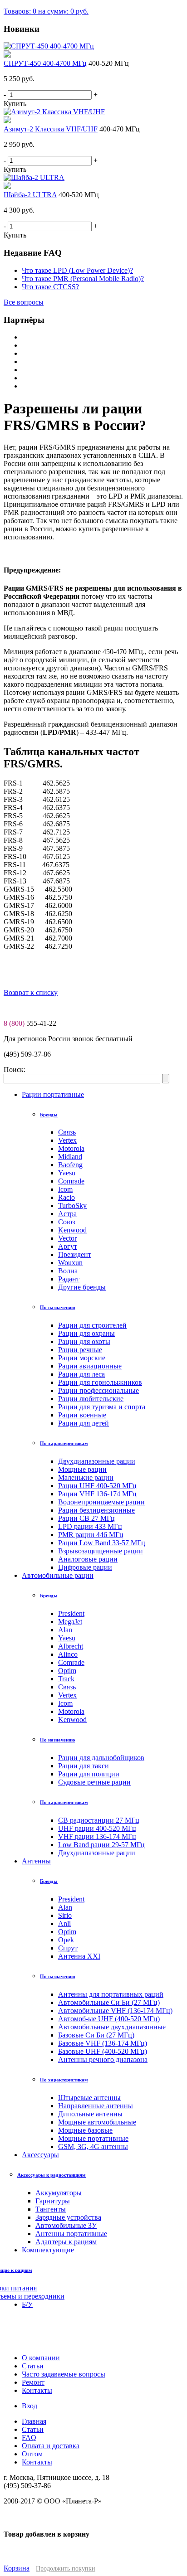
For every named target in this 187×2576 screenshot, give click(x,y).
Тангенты (51, 2209)
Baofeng (70, 1165)
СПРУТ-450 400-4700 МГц (45, 63)
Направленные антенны (96, 2106)
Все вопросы (24, 302)
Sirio (65, 1915)
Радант (69, 1279)
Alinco (68, 1654)
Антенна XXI (79, 1956)
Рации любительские (91, 1399)
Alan (65, 1630)
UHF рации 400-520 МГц (97, 1828)
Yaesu (67, 1173)
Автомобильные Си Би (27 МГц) (109, 2002)
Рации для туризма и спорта (102, 1407)
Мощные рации (82, 1469)
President (71, 1613)
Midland (70, 1157)
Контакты (37, 2462)
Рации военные (82, 1415)
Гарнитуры (53, 2201)
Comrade (71, 1181)
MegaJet (70, 1622)
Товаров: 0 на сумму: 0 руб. (46, 11)
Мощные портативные (93, 2138)
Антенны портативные (71, 2234)
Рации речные (80, 1350)
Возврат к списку (31, 992)
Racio (66, 1197)
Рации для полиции (89, 1774)
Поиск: (15, 1070)
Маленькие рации (86, 1477)
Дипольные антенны (90, 2114)
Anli (64, 1924)
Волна (68, 1271)
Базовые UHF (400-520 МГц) (103, 2051)
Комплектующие (48, 2250)
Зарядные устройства (68, 2217)
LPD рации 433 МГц (90, 1526)
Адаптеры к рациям (66, 2242)
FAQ (29, 2438)
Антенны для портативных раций (111, 1994)
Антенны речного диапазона (103, 2059)
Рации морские (82, 1358)
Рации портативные (53, 1094)
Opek (66, 1940)
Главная (34, 2421)
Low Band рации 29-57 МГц (101, 1845)
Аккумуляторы (59, 2193)
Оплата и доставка (51, 2446)
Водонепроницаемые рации (101, 1502)
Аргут (68, 1246)
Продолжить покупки (66, 2569)
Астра (67, 1214)
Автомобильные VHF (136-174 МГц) (115, 2011)
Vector (67, 1238)
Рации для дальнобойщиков (101, 1758)
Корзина (17, 2568)
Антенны (36, 1861)
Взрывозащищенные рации (101, 1551)
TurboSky (72, 1206)
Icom (65, 1189)
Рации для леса (81, 1374)
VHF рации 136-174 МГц (97, 1836)
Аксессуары (40, 2155)
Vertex (67, 1140)
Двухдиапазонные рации (97, 1461)
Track (66, 1679)
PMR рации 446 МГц (91, 1535)
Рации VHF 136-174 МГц (97, 1494)
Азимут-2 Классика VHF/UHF (51, 129)
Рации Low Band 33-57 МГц (102, 1543)
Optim (67, 1671)
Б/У (27, 2304)
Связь (67, 1132)
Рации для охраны (86, 1333)
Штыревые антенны (89, 2098)
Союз (66, 1222)
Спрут (68, 1948)
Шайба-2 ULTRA (30, 195)
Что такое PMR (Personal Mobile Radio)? (83, 279)
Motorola (71, 1148)
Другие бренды (82, 1287)
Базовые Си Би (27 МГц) (96, 2035)
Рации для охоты (84, 1341)
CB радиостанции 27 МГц (99, 1820)
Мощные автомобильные (97, 2122)
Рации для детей (84, 1423)
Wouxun (70, 1263)
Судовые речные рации (94, 1782)
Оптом (32, 2454)
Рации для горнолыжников (100, 1382)
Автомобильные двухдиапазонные (112, 2027)
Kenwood (72, 1230)
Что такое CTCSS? (50, 287)
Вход (30, 2406)
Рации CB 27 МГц (86, 1518)
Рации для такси (84, 1766)
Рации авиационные (90, 1366)
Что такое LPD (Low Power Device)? (77, 270)
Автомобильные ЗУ (66, 2225)
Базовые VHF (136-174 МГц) (103, 2043)
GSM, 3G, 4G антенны (93, 2147)
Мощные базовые (85, 2130)
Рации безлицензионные (96, 1510)
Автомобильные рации (58, 1575)
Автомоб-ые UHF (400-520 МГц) (109, 2019)
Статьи (33, 2429)
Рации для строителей (92, 1325)
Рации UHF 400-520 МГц (97, 1486)
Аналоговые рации (88, 1559)
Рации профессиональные (98, 1390)
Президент (75, 1254)
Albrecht (71, 1646)
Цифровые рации (85, 1567)
